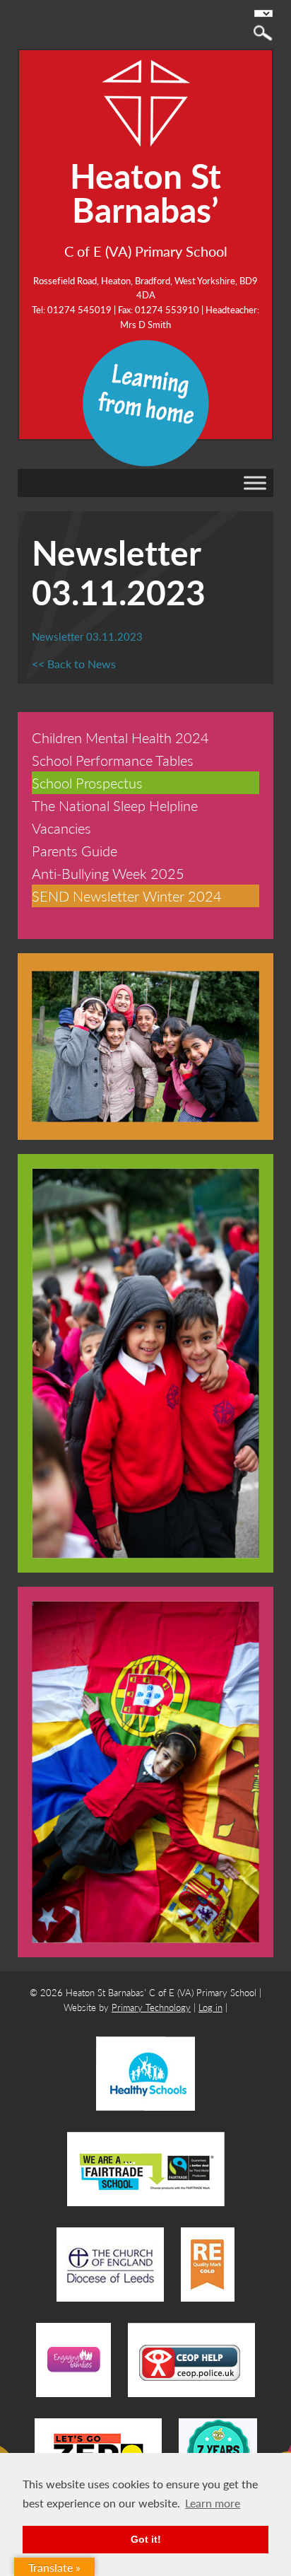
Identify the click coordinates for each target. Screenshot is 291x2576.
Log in (210, 2007)
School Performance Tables (113, 760)
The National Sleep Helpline (115, 805)
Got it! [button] (146, 2539)
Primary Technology (151, 2007)
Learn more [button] (213, 2503)
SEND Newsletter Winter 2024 (127, 896)
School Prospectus (87, 783)
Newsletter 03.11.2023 (87, 636)
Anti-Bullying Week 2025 (108, 873)
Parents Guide (75, 851)
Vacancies (61, 828)
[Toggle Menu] (255, 483)
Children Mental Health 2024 (120, 738)
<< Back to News (74, 664)
